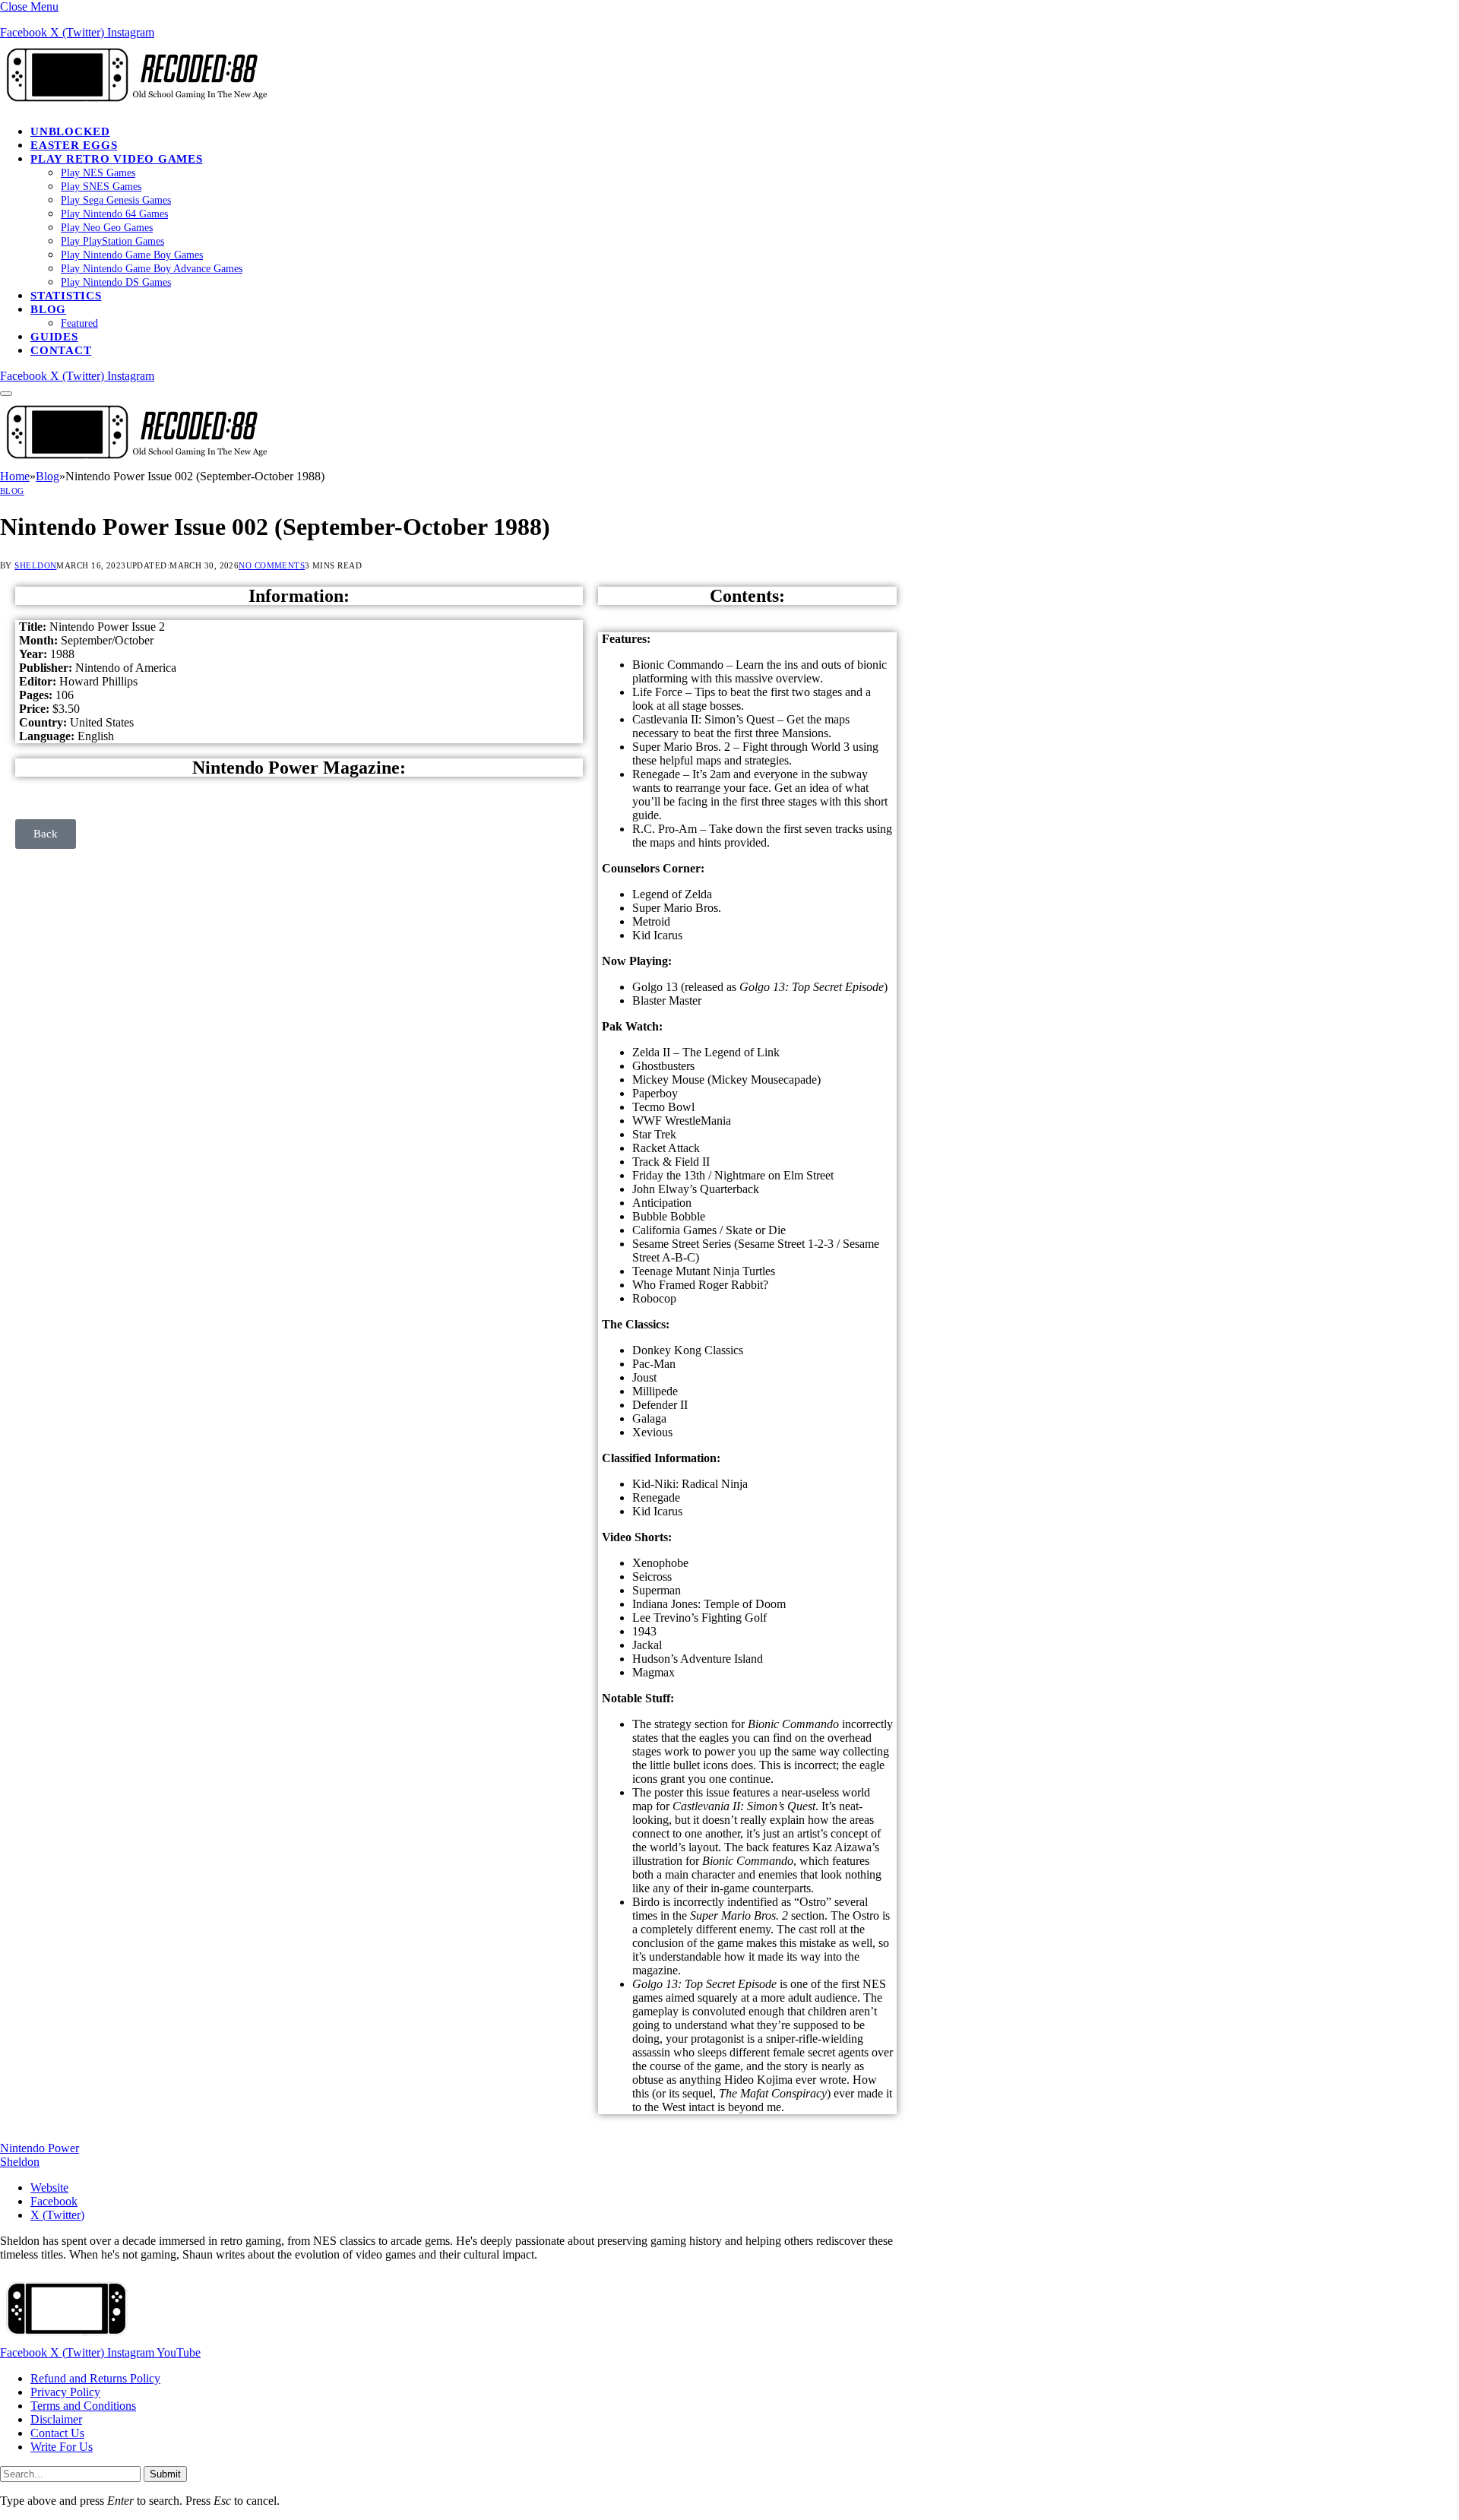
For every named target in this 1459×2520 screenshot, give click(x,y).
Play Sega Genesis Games (116, 200)
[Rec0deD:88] (134, 105)
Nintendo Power (40, 2148)
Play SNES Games (101, 187)
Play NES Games (98, 173)
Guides (54, 337)
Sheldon (35, 565)
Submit (165, 2474)
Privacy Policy (65, 2392)
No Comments (272, 565)
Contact (61, 350)
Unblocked (70, 131)
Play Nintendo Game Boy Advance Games (152, 269)
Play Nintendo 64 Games (114, 214)
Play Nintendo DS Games (116, 282)
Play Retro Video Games (117, 159)
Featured (79, 323)
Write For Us (62, 2447)
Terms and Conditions (83, 2406)
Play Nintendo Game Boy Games (132, 255)
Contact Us (57, 2433)
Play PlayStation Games (112, 241)
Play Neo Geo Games (107, 228)
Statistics (66, 296)
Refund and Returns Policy (95, 2378)
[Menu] (6, 394)
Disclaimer (56, 2419)
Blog (48, 309)
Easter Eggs (74, 145)
